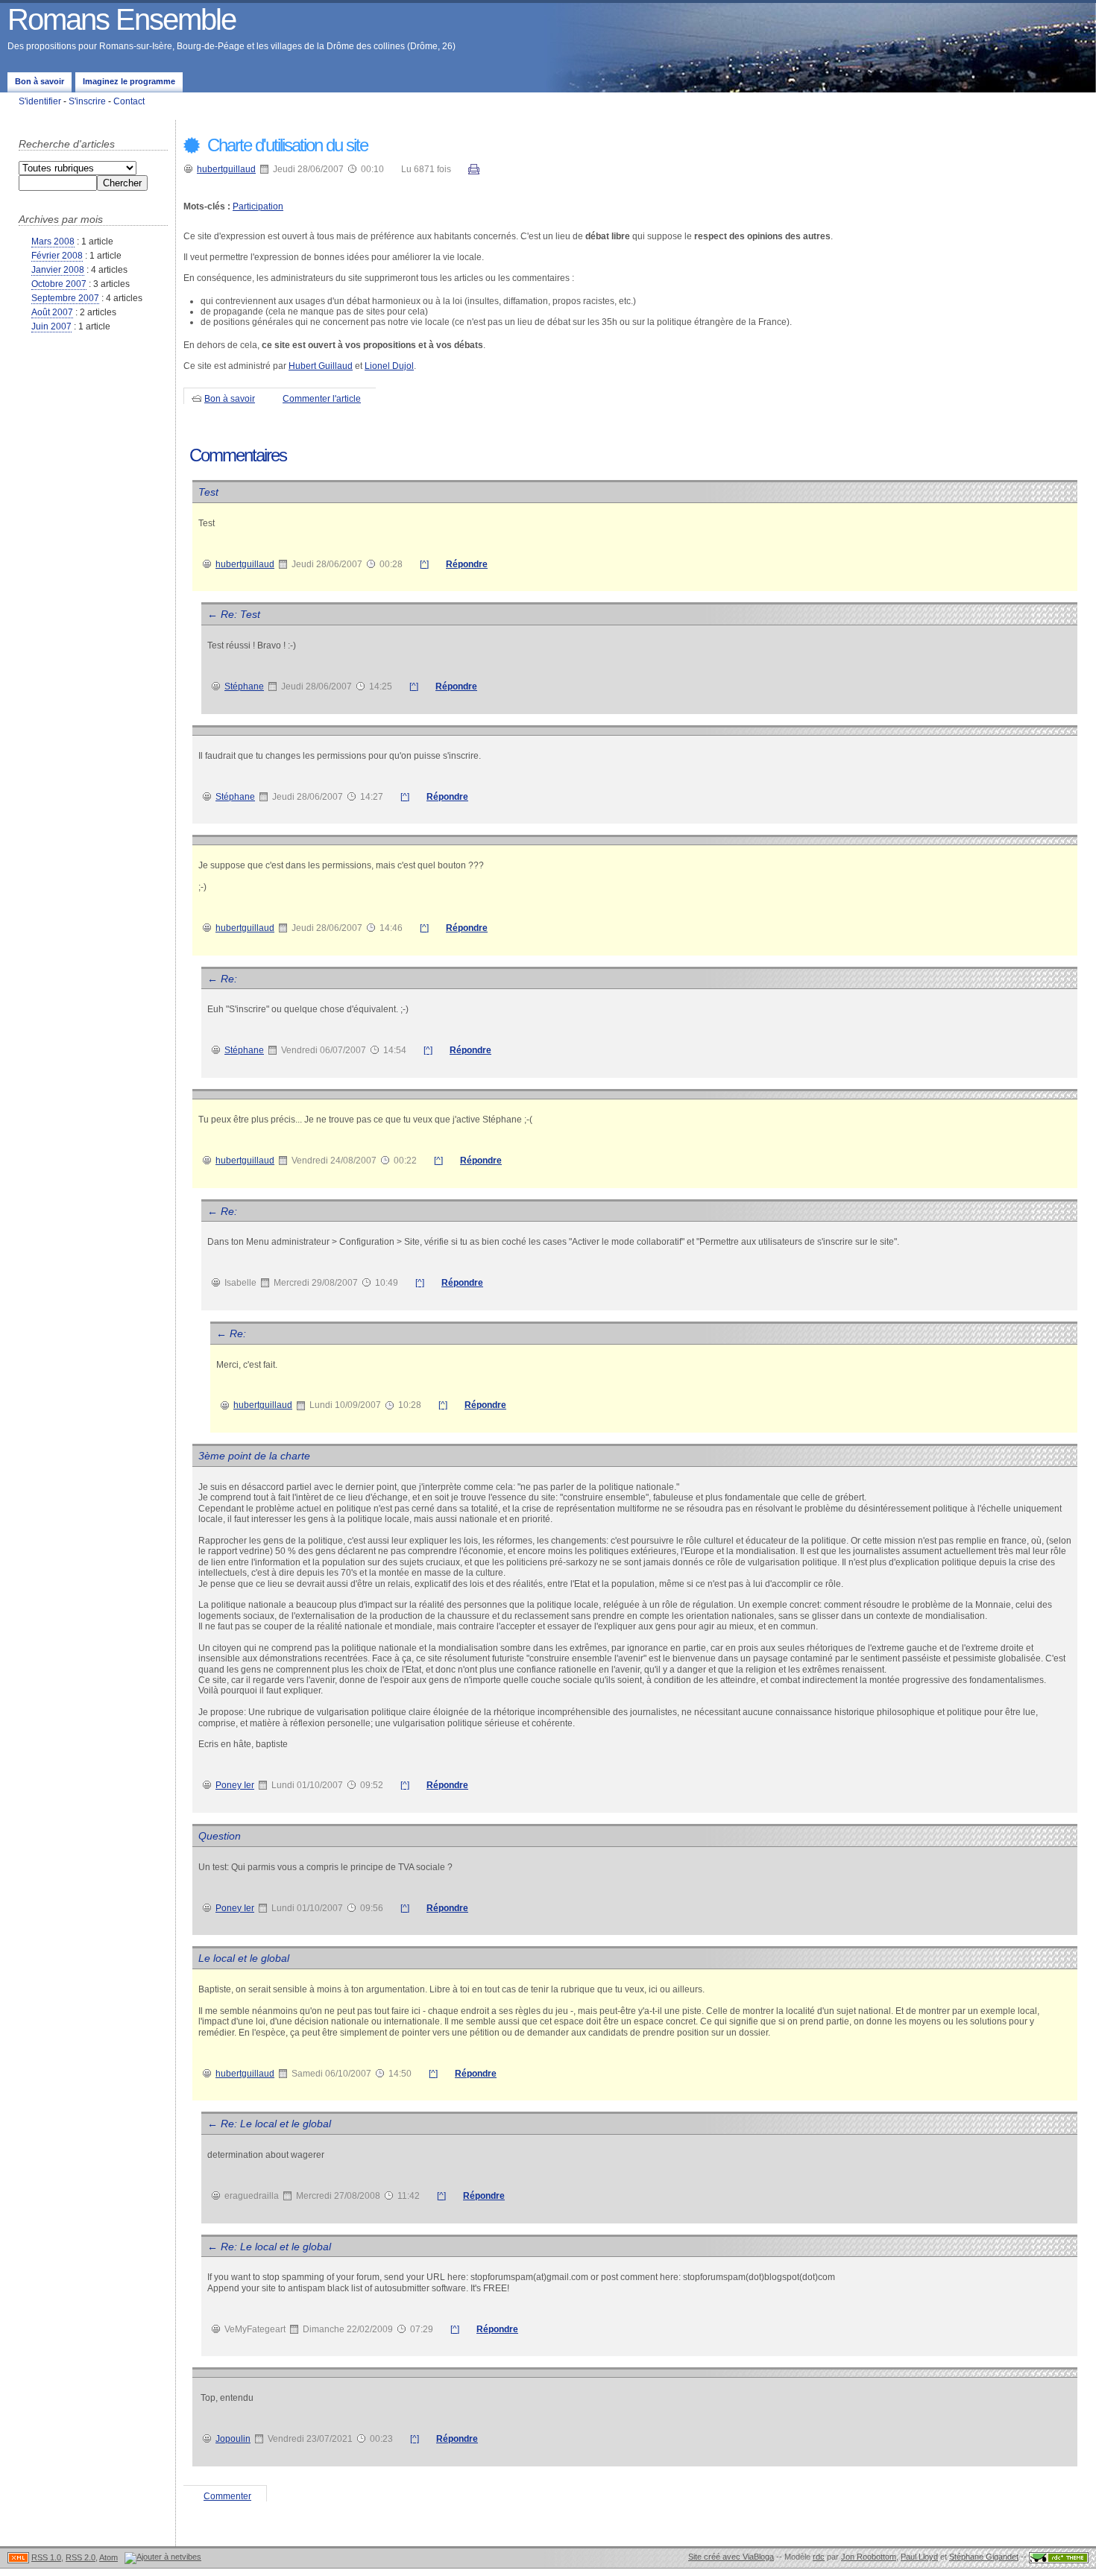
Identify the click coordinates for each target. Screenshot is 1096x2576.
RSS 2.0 (81, 2557)
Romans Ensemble (122, 19)
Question (220, 1836)
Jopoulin (233, 2439)
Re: (229, 979)
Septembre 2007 (65, 298)
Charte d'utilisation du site (286, 145)
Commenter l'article (322, 399)
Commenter (227, 2496)
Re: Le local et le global (276, 2124)
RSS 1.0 (46, 2557)
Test (208, 492)
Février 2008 (57, 256)
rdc (819, 2557)
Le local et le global (244, 1958)
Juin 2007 (51, 326)
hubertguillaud (226, 169)
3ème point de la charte (254, 1456)
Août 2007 (52, 312)
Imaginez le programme (129, 81)
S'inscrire (87, 101)
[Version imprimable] (474, 171)
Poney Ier (235, 1785)
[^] (424, 564)
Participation (258, 206)
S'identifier (40, 101)
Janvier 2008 (58, 270)
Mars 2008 (53, 241)
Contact (129, 101)
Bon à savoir (40, 81)
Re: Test (240, 614)
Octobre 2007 (59, 284)
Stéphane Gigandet (984, 2557)
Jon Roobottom (869, 2557)
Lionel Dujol (389, 366)
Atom (108, 2557)
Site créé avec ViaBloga (731, 2557)
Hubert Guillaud (321, 366)
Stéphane (244, 686)
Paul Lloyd (919, 2557)
